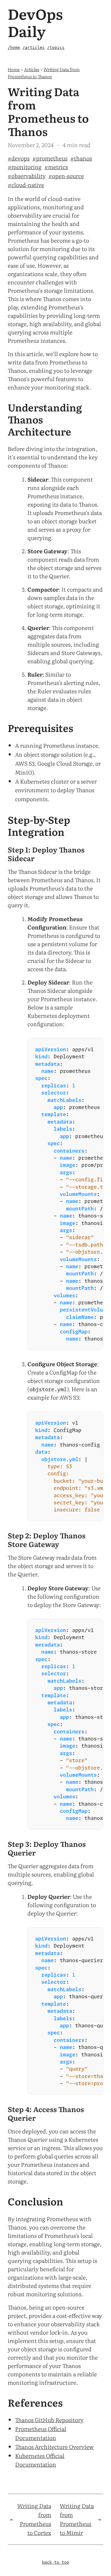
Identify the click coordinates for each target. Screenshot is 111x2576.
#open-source (66, 176)
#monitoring (25, 167)
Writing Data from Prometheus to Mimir (77, 2519)
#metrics (56, 167)
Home (14, 69)
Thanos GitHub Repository (49, 2420)
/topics (56, 47)
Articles (32, 69)
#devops (19, 158)
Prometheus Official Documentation (41, 2433)
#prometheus (50, 158)
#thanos (81, 158)
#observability (27, 176)
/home (14, 47)
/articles (34, 47)
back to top (55, 2563)
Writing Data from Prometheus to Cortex (34, 2519)
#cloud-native (26, 185)
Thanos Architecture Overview (54, 2447)
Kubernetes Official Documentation (40, 2460)
